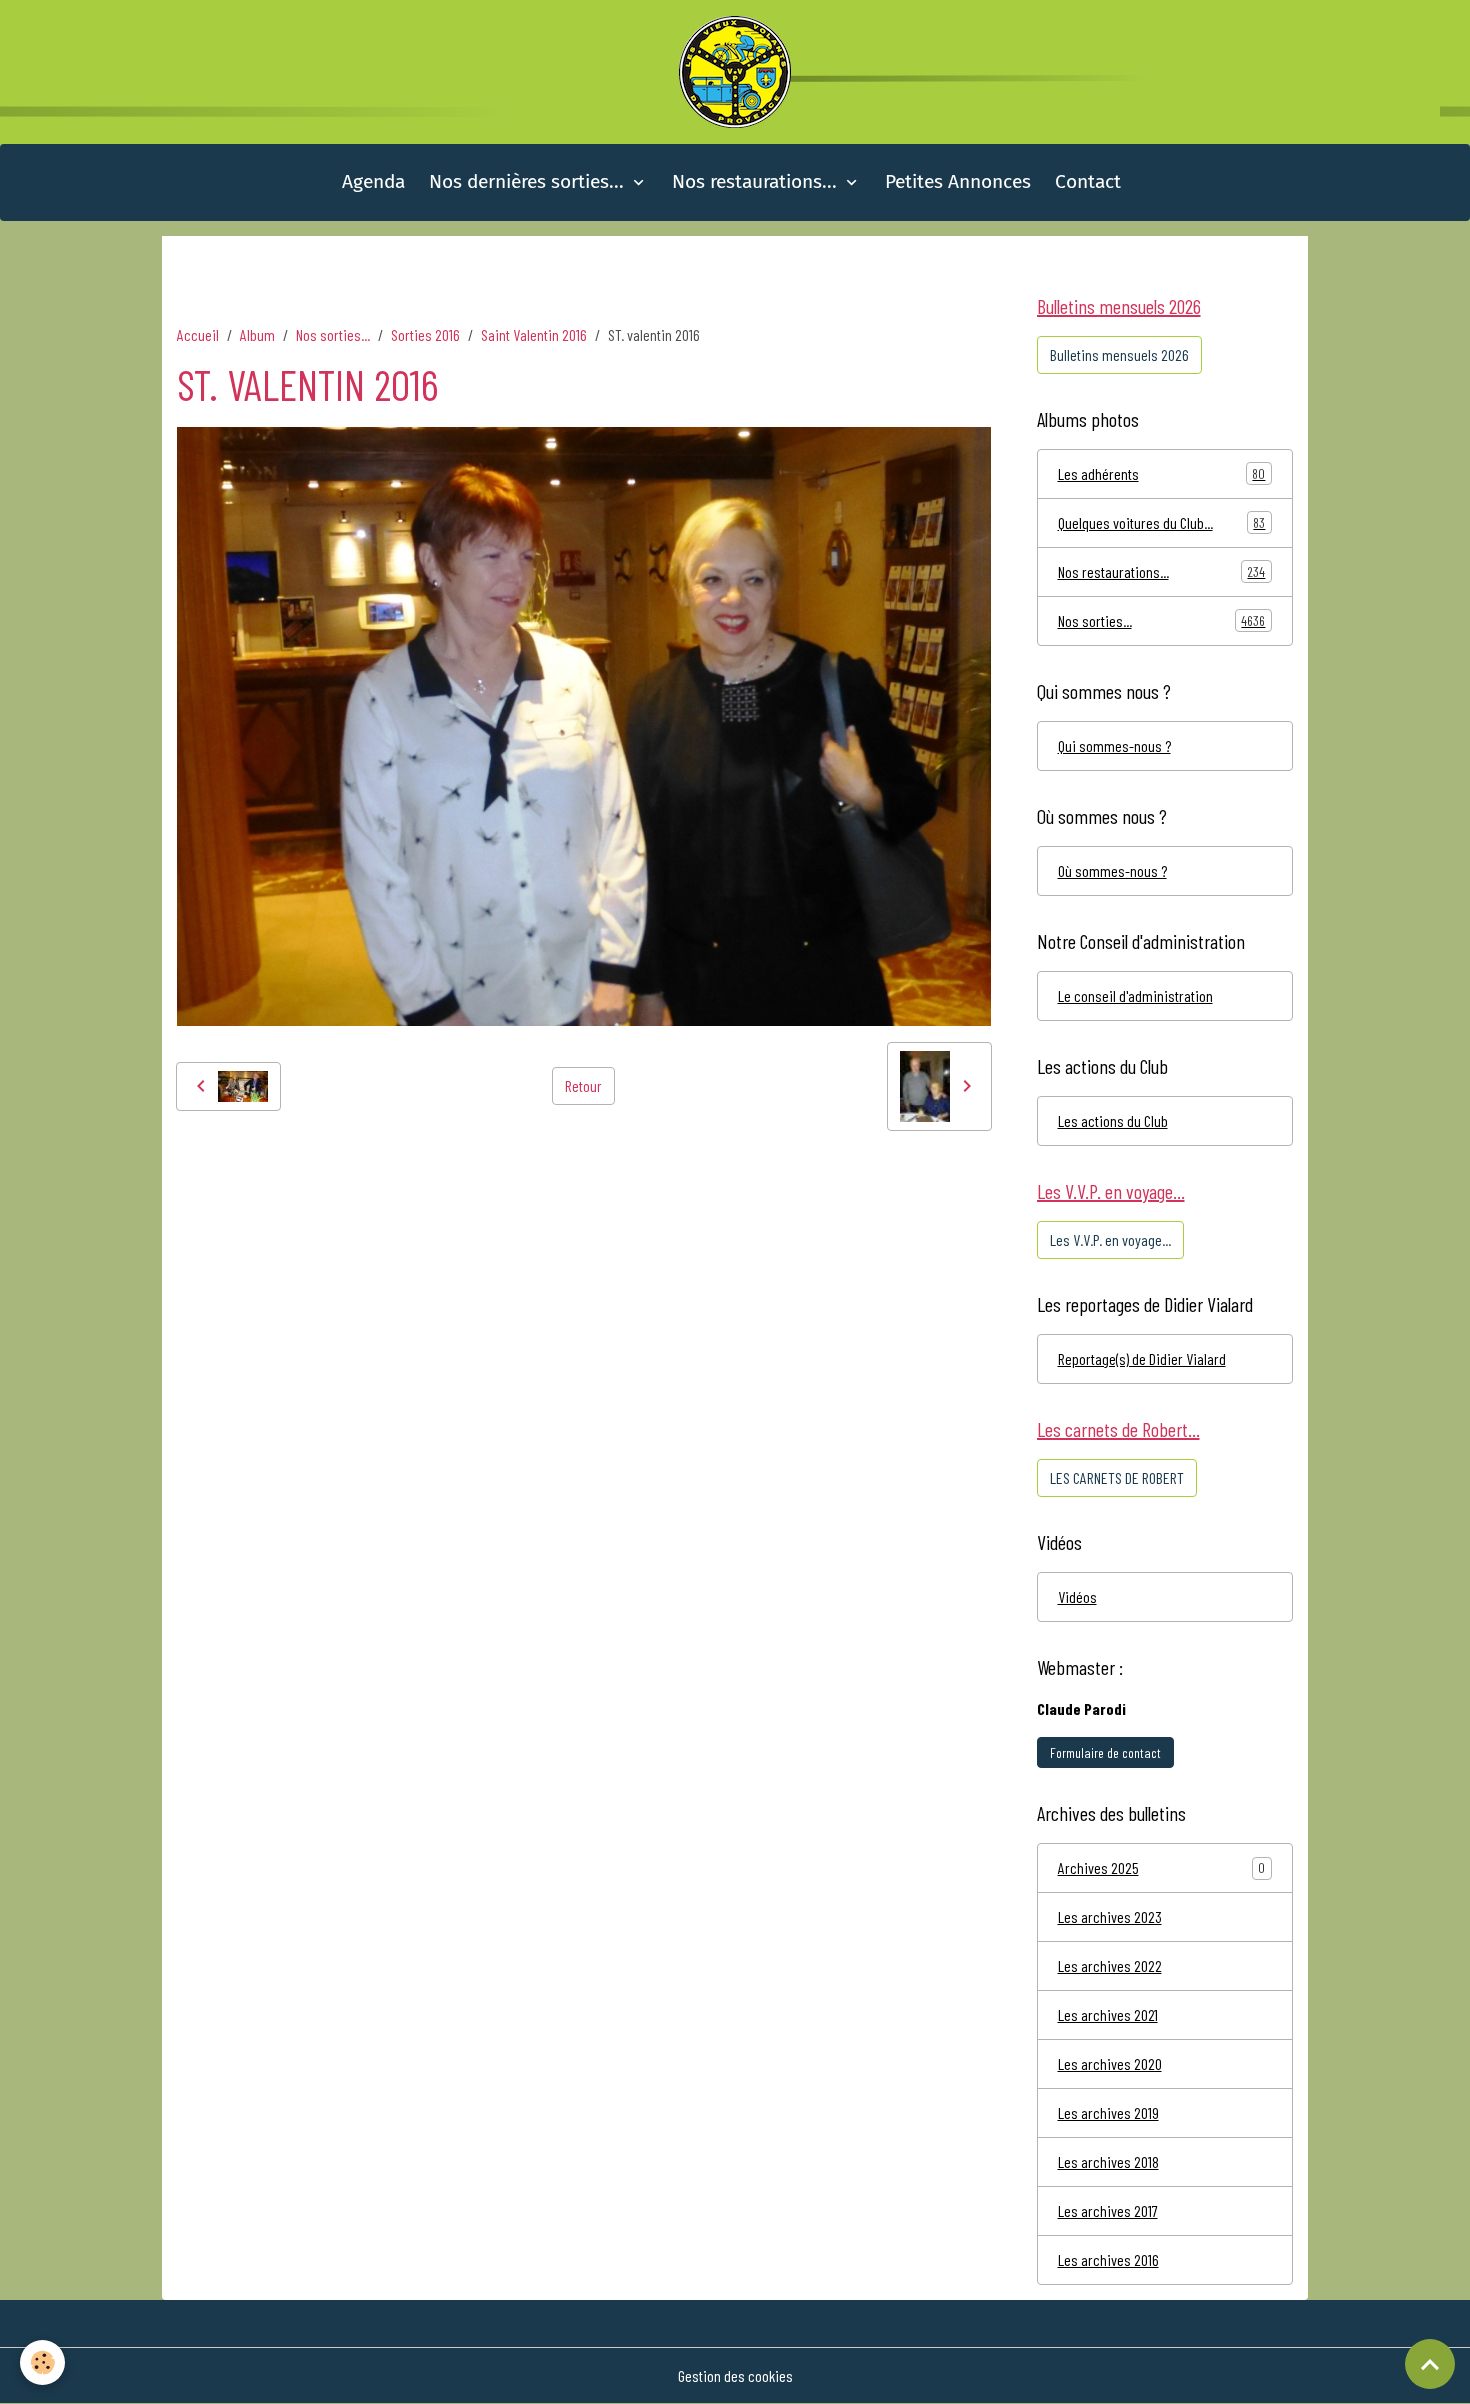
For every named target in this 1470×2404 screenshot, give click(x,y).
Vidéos (1077, 1596)
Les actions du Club (1113, 1120)
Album (257, 334)
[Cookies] (42, 2362)
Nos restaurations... (757, 181)
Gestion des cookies (735, 2375)
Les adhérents (1162, 473)
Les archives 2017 (1108, 2210)
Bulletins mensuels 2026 (1119, 354)
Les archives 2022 (1110, 1965)
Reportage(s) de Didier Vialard (1142, 1358)
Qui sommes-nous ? (1114, 745)
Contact (1088, 181)
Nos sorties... (333, 334)
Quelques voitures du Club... (1162, 522)
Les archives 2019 (1108, 2112)
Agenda (373, 181)
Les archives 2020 (1110, 2063)
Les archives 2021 (1108, 2014)
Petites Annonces (958, 181)
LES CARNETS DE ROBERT (1117, 1477)
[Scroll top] (1430, 2364)
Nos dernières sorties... (529, 181)
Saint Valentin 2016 (534, 334)
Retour (583, 1085)
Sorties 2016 (425, 334)
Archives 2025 (1098, 1867)
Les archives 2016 (1108, 2259)
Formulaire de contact (1105, 1752)
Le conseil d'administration (1135, 995)
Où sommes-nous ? (1112, 870)
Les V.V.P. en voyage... (1110, 1239)
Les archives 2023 (1110, 1916)
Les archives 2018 (1108, 2161)
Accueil (198, 334)
